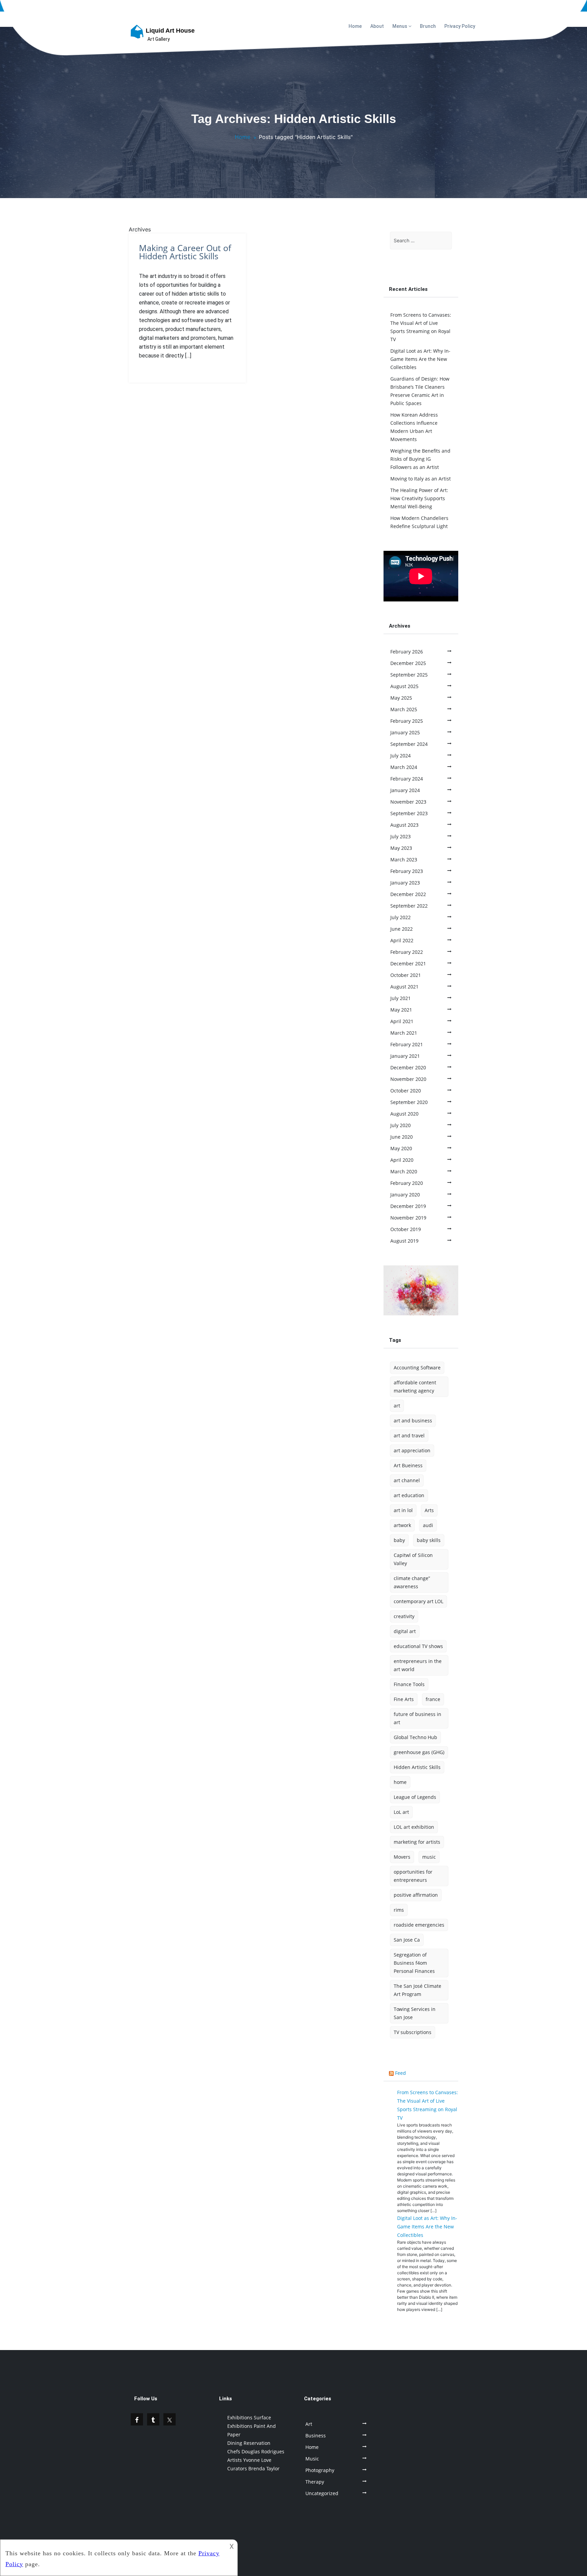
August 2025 (404, 686)
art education (409, 1495)
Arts (429, 1510)
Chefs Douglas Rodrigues (256, 2451)
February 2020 (407, 1183)
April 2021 (402, 1021)
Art (309, 2424)
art (397, 1406)
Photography (320, 2470)
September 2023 (409, 813)
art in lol (403, 1510)
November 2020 (408, 1079)
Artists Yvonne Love (249, 2460)
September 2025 (409, 675)
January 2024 (405, 790)
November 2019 (408, 1218)
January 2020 (405, 1195)
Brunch (428, 26)
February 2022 (407, 952)
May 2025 (401, 698)
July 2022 (401, 917)
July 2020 (401, 1125)
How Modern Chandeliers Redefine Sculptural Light (419, 522)
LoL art (401, 1812)
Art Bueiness (408, 1465)
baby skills (429, 1540)
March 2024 (404, 767)
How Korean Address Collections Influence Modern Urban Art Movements (414, 427)
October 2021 (406, 975)
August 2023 (404, 825)
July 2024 (401, 756)
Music (312, 2459)
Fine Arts (404, 1699)
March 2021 (404, 1033)
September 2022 (409, 906)
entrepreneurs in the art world (418, 1665)
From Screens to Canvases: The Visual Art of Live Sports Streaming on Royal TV (421, 327)
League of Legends (415, 1797)
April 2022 (402, 940)
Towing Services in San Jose (415, 2013)
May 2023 (401, 848)
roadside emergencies (419, 1925)
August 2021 (404, 987)
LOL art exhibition (414, 1827)
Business (316, 2435)
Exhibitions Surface (249, 2417)
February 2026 (407, 652)
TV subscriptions (413, 2032)
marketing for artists (417, 1842)
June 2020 (402, 1137)
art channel (407, 1480)
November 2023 (408, 802)
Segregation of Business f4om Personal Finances (414, 1963)
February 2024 (407, 779)
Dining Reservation (249, 2443)
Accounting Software (417, 1368)
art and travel (409, 1435)
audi (428, 1525)
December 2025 (408, 663)
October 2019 (406, 1229)
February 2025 (407, 721)
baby (399, 1540)
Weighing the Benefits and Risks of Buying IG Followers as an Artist (420, 459)
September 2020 (409, 1102)
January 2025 (405, 732)
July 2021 (401, 998)
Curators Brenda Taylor (253, 2468)
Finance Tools (409, 1684)
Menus (400, 26)
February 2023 (407, 871)
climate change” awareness (412, 1582)
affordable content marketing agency (415, 1387)
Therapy (315, 2482)
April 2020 (402, 1160)
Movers (402, 1857)
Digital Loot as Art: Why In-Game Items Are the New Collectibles (420, 359)
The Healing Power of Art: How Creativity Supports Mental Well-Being (419, 498)
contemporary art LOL (419, 1601)
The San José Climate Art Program (417, 1990)
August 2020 (404, 1114)
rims (399, 1910)
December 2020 (408, 1067)
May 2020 (401, 1148)
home (400, 1782)
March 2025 (404, 709)
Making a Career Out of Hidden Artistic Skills (185, 252)
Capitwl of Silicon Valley (413, 1559)
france (433, 1699)
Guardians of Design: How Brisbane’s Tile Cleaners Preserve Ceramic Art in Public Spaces (420, 391)
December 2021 (408, 963)
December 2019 (408, 1206)
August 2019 (404, 1241)
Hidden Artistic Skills (417, 1767)
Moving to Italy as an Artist (421, 479)
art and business (413, 1421)
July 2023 (401, 836)
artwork (402, 1525)
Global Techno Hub (415, 1737)
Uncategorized (322, 2493)
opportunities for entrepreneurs (413, 1876)
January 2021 (405, 1056)
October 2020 (406, 1091)
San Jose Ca (407, 1940)
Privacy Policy (460, 26)
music (429, 1857)
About (377, 26)
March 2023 (404, 860)
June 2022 (402, 929)
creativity (404, 1616)
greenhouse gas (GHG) (419, 1752)
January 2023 (405, 883)
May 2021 (401, 1010)
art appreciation (412, 1450)
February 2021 (407, 1044)
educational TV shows (418, 1646)
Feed (401, 2073)
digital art (405, 1631)
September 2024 (409, 744)
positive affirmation (416, 1895)
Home (355, 26)
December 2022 (408, 894)
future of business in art (417, 1718)
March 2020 (404, 1171)
